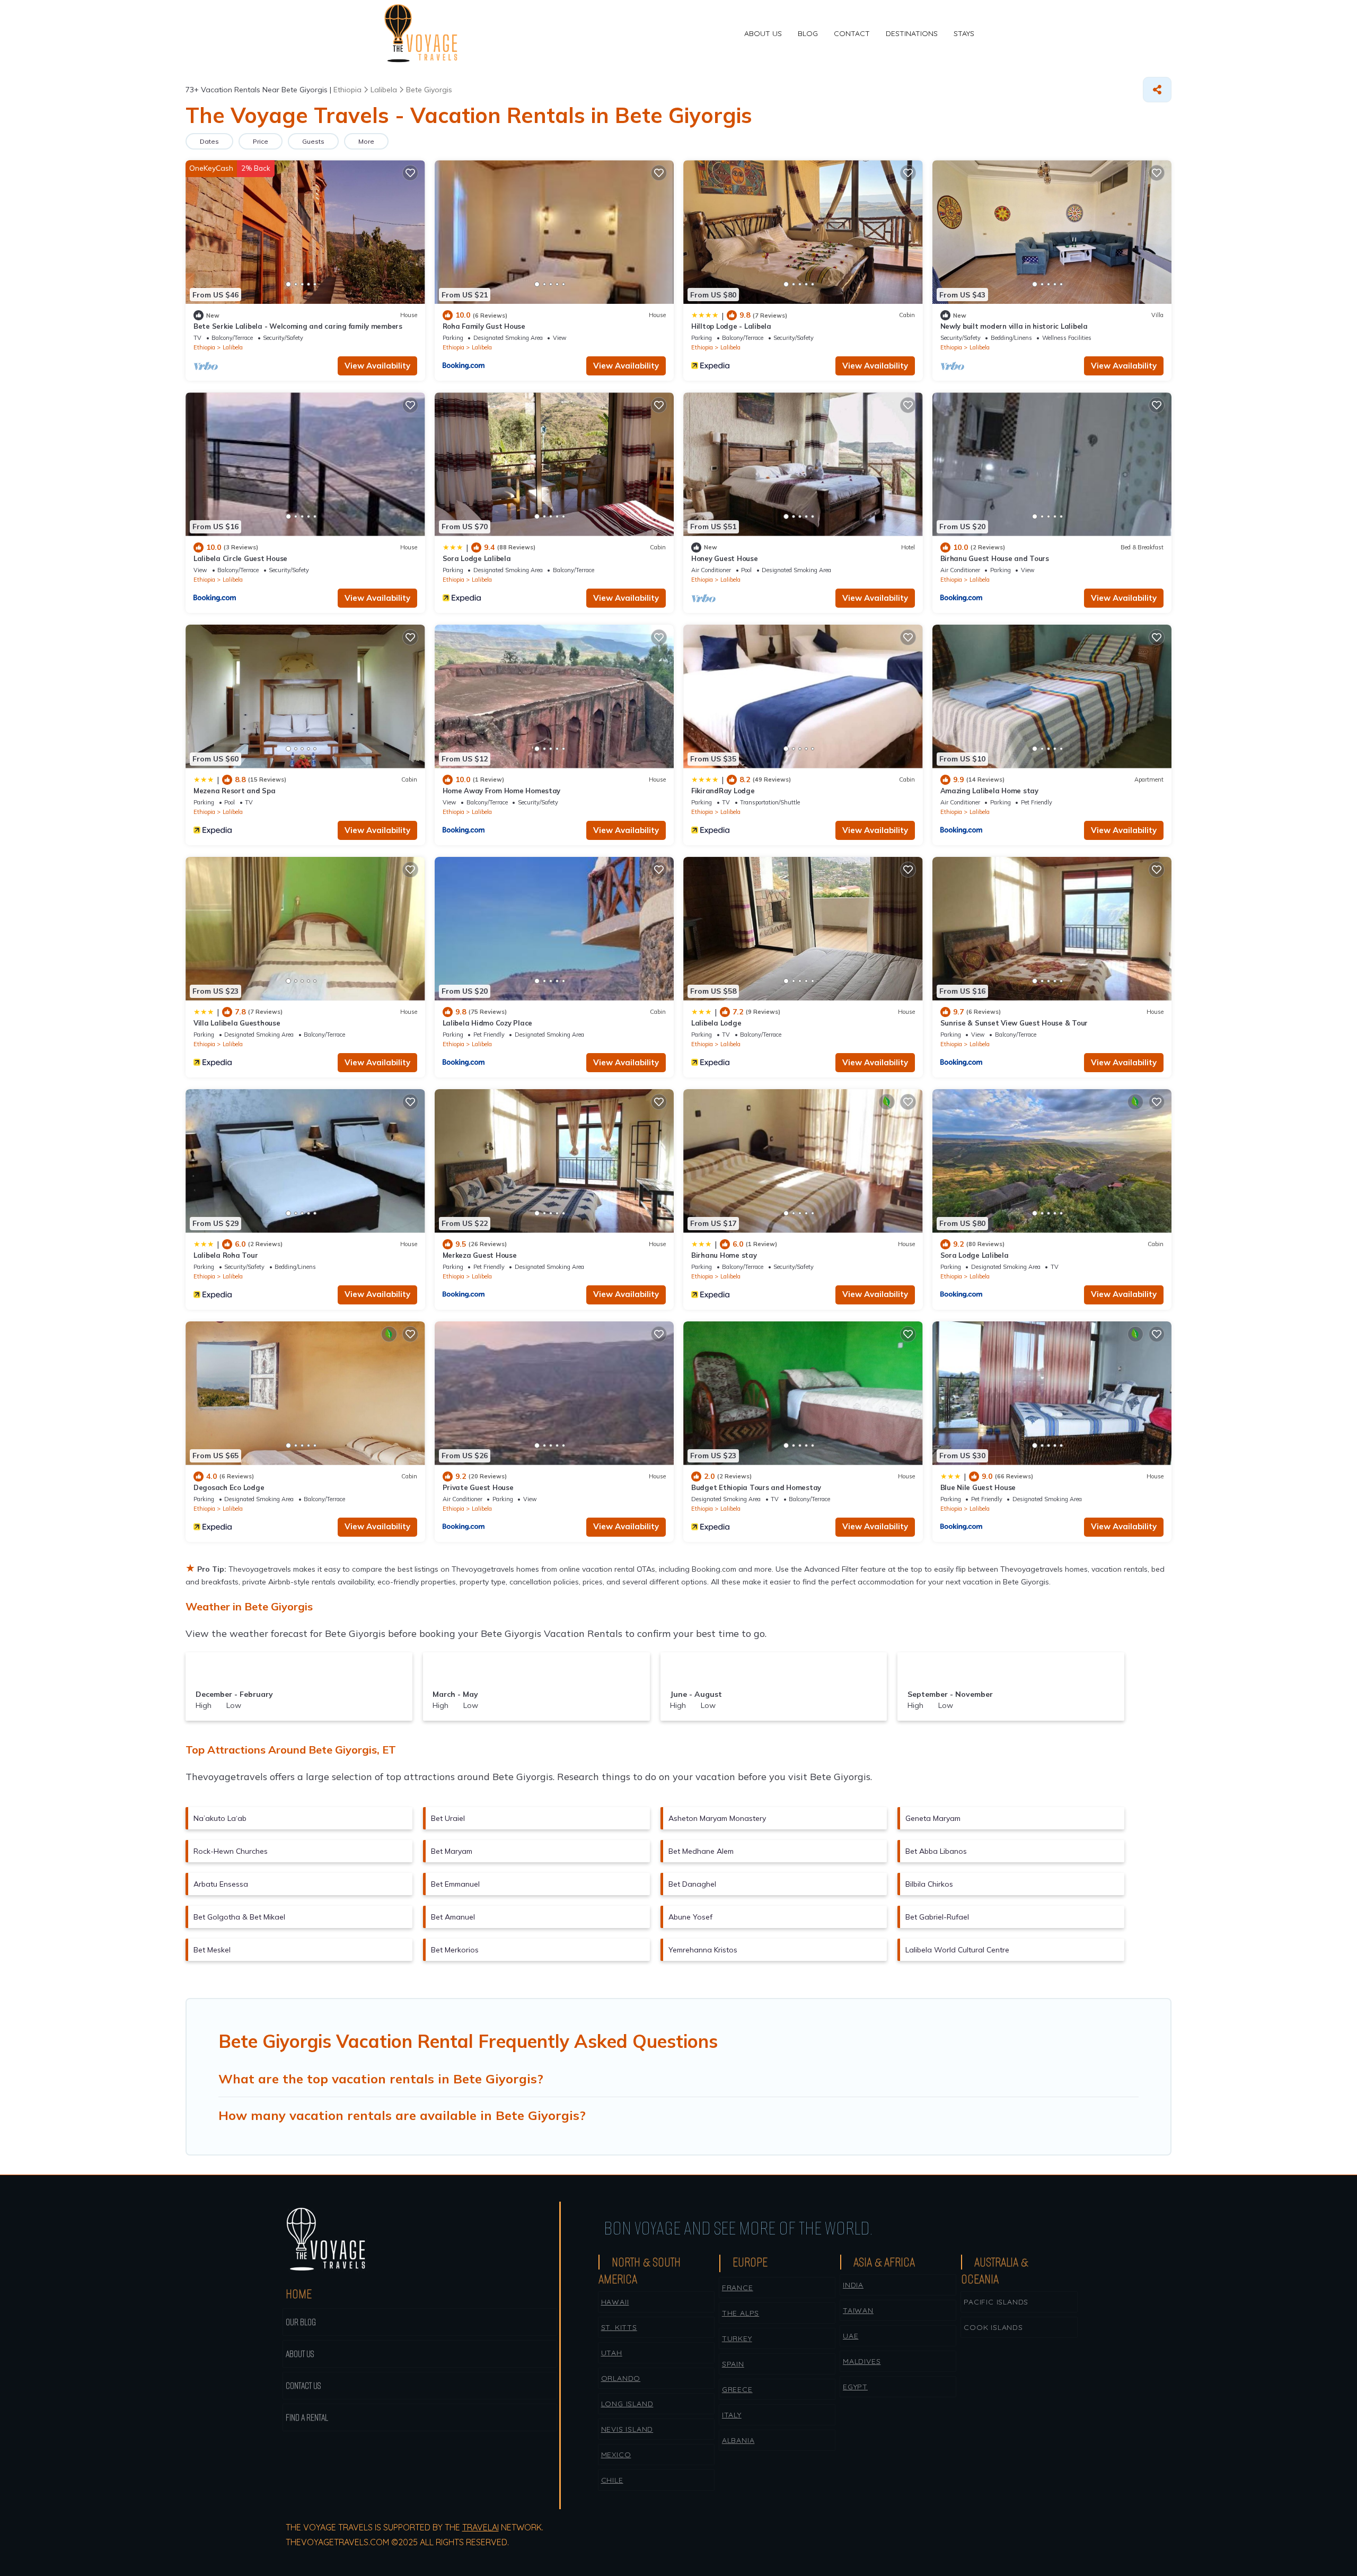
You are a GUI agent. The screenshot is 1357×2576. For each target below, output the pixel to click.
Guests (313, 141)
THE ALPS (741, 2313)
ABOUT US (763, 33)
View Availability (377, 366)
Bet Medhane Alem (701, 1851)
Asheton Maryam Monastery (717, 1818)
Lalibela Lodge (716, 1023)
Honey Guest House (725, 558)
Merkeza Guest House (480, 1255)
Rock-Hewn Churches (231, 1851)
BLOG (808, 33)
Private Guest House (478, 1487)
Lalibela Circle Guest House (240, 558)
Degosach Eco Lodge (229, 1487)
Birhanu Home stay (724, 1255)
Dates (209, 141)
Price (261, 141)
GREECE (737, 2389)
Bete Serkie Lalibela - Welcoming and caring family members (298, 326)
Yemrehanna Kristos (703, 1950)
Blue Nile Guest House (978, 1487)
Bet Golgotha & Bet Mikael (239, 1917)
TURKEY (737, 2338)
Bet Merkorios (455, 1950)
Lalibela (233, 347)
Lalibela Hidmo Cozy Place (488, 1023)
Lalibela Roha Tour (226, 1255)
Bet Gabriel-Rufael (937, 1917)
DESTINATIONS (912, 33)
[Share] (1157, 90)
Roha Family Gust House (484, 326)
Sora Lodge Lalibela (477, 558)
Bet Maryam (452, 1851)
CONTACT (852, 33)
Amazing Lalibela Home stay (989, 791)
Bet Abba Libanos (936, 1851)
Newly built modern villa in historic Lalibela (1014, 326)
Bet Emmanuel (455, 1884)
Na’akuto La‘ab (220, 1818)
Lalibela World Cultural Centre (957, 1950)
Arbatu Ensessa (221, 1884)
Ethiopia (204, 347)
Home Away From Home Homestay (502, 791)
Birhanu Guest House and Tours (995, 558)
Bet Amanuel (453, 1917)
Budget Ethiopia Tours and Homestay (756, 1487)
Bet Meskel (212, 1950)
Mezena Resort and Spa (235, 791)
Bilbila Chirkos (929, 1884)
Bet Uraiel (448, 1818)
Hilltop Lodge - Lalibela (731, 326)
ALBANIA (738, 2440)
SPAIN (733, 2364)
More (366, 141)
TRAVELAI (481, 2527)
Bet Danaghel (692, 1884)
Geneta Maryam (933, 1818)
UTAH (612, 2353)
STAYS (964, 33)
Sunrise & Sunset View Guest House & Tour (1014, 1023)
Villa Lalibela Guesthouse (237, 1023)
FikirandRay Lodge (723, 791)
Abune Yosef (690, 1917)
